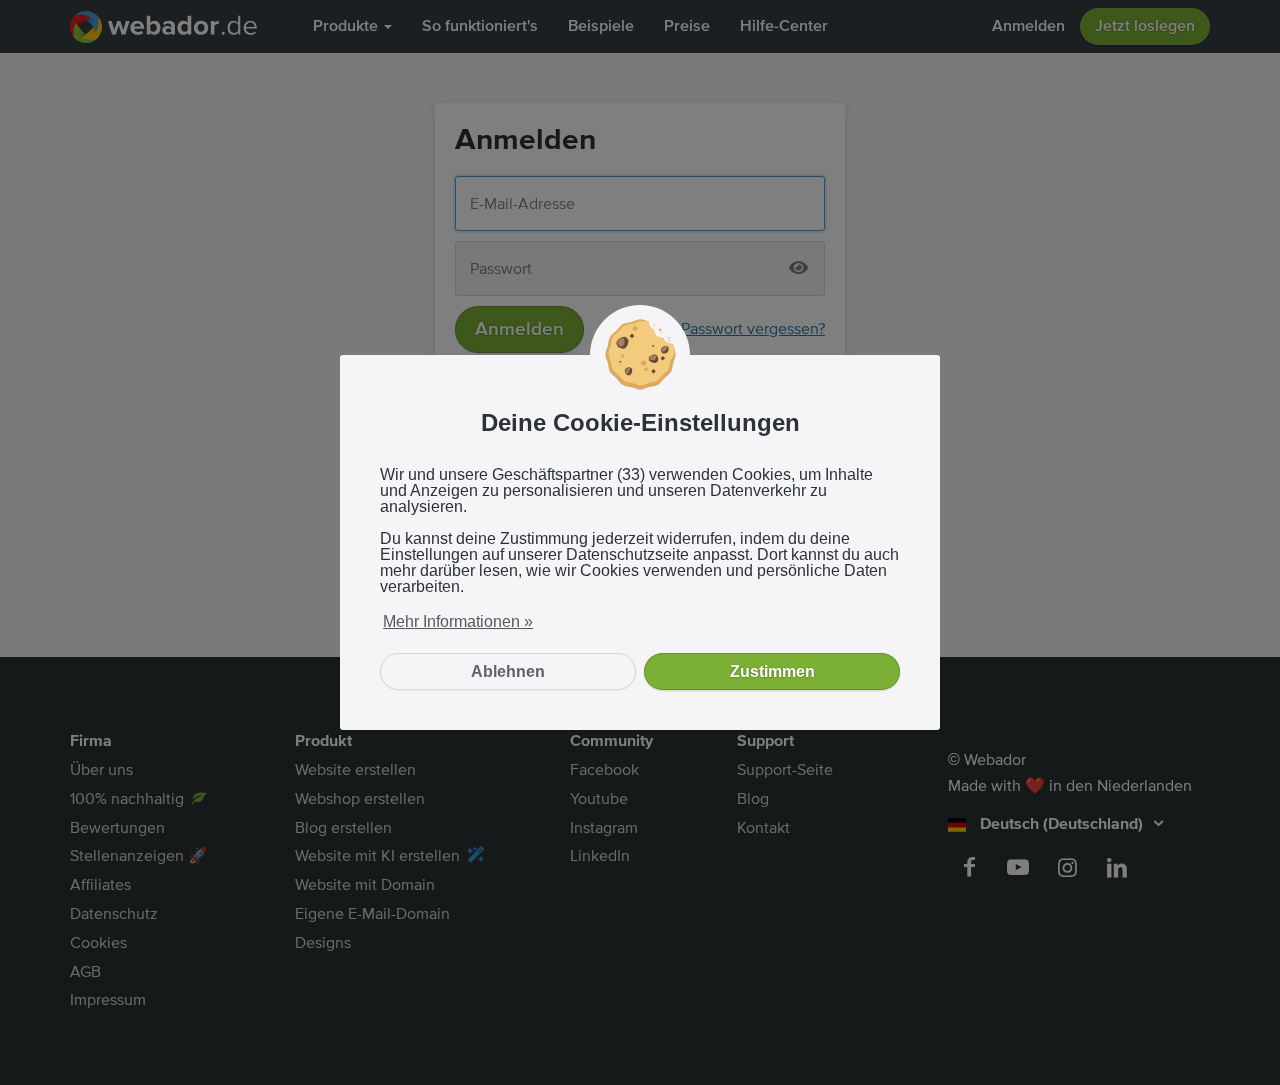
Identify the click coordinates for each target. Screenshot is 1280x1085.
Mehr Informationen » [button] (458, 621)
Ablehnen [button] (508, 671)
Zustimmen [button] (772, 671)
